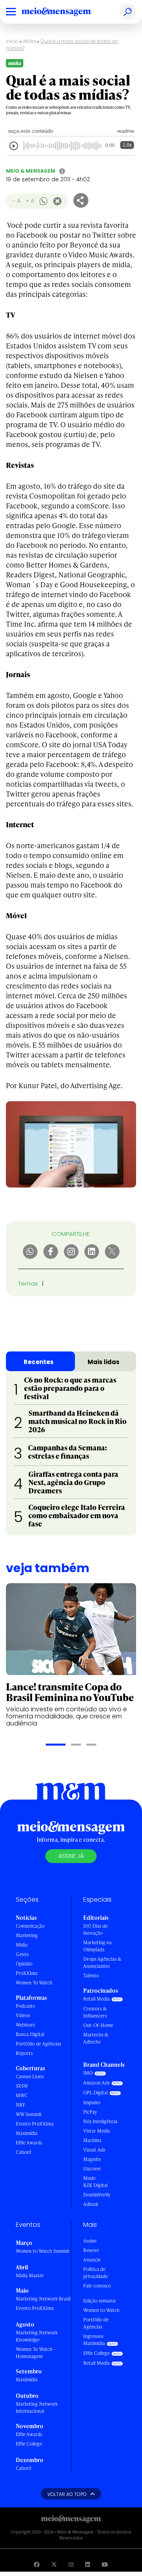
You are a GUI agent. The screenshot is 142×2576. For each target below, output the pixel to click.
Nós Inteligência (100, 2121)
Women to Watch (101, 2310)
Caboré (23, 2152)
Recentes (39, 1362)
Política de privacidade (95, 2273)
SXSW (22, 2086)
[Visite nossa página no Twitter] (54, 2564)
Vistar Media (97, 2131)
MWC (22, 2095)
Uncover (92, 2169)
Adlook (91, 2204)
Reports (24, 2053)
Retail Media (96, 1999)
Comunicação (30, 1926)
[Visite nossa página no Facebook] (37, 2564)
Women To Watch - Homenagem (36, 2353)
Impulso (92, 2102)
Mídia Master (30, 2275)
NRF (21, 2105)
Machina (92, 2140)
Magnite (92, 2159)
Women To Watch (34, 1983)
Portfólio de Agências (38, 2044)
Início (12, 41)
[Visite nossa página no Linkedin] (88, 2564)
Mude (89, 2178)
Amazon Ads (96, 2083)
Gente (22, 1954)
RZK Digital (95, 2185)
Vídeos (23, 2015)
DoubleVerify (97, 2195)
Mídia (30, 41)
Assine (90, 2241)
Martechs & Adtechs (96, 2038)
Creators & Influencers (95, 2012)
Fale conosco (97, 2286)
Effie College (29, 2444)
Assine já (71, 1856)
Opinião (24, 1964)
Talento (91, 1976)
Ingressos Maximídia (94, 2340)
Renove (91, 2250)
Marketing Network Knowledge (37, 2336)
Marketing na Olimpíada (97, 1946)
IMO (88, 2073)
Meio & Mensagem (31, 171)
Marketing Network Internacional (37, 2408)
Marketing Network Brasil (43, 2299)
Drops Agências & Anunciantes (102, 1963)
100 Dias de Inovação (95, 1929)
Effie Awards (29, 2143)
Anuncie (92, 2260)
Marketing (27, 1935)
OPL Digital (95, 2093)
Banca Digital (30, 2034)
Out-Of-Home (98, 2025)
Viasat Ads (94, 2150)
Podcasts (25, 2006)
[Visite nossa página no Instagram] (71, 2564)
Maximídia (27, 2133)
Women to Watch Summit (43, 2251)
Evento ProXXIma (35, 2124)
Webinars (25, 2025)
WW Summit (29, 2114)
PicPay (90, 2112)
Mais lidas (104, 1362)
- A (16, 201)
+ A (30, 201)
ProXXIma (27, 1973)
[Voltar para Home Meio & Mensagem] (65, 12)
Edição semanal (99, 2301)
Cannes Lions (30, 2076)
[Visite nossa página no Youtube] (105, 2564)
